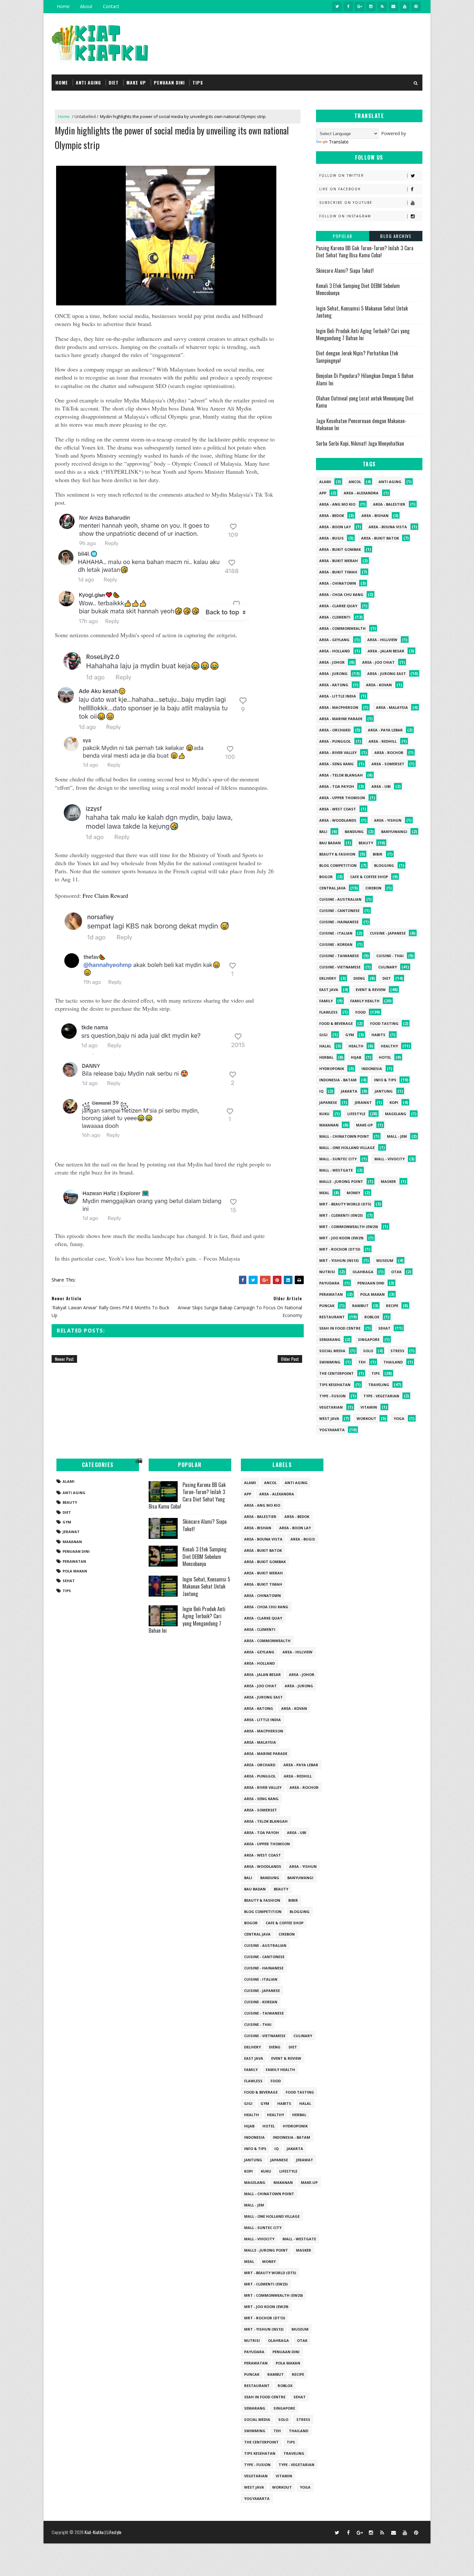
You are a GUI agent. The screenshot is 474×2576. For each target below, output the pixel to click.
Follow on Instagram (345, 216)
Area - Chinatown (338, 583)
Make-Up (364, 1125)
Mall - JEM (397, 1136)
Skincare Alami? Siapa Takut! (345, 271)
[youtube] (405, 6)
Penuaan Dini (371, 1283)
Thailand (393, 1362)
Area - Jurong (333, 674)
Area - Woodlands (338, 820)
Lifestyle (356, 1114)
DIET (114, 82)
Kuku (324, 1114)
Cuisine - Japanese (388, 933)
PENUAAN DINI (169, 82)
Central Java (332, 888)
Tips (376, 1373)
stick (94, 471)
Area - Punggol (335, 741)
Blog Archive (396, 236)
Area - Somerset (388, 764)
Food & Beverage (336, 1023)
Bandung (354, 832)
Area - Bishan (375, 515)
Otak (396, 1272)
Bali (323, 832)
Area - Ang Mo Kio (337, 504)
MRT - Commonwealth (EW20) (349, 1227)
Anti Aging (390, 482)
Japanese (328, 1102)
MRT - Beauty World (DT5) (345, 1204)
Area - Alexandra (361, 493)
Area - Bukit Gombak (340, 549)
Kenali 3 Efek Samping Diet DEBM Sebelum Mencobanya (358, 289)
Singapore (369, 1339)
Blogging (384, 865)
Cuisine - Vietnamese (340, 967)
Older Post (290, 1359)
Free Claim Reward (105, 896)
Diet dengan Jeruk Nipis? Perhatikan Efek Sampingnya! (357, 357)
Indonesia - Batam (338, 1080)
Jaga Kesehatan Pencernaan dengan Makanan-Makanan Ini (361, 424)
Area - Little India (338, 696)
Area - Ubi (381, 786)
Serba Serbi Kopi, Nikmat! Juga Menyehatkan (360, 443)
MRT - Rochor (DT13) (340, 1249)
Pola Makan (372, 1294)
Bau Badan (330, 843)
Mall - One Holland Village (347, 1148)
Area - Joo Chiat (378, 662)
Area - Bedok (332, 515)
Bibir (378, 854)
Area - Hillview (382, 640)
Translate (339, 142)
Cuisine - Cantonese (339, 911)
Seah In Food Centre (340, 1328)
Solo (368, 1351)
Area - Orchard (335, 730)
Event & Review (371, 990)
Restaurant (332, 1317)
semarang (330, 1339)
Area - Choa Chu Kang (341, 594)
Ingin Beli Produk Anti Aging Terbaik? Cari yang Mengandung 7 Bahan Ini (363, 334)
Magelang (396, 1114)
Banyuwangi (394, 832)
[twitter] (337, 6)
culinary (388, 967)
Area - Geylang (334, 640)
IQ (321, 1091)
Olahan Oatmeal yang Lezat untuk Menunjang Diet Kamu (365, 402)
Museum (385, 1260)
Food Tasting (384, 1023)
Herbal (326, 1057)
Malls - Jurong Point (341, 1181)
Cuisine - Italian (336, 933)
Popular (343, 236)
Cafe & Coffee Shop (369, 877)
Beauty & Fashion (337, 854)
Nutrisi (327, 1272)
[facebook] (348, 6)
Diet (387, 978)
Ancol (355, 482)
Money (353, 1193)
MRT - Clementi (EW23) (341, 1215)
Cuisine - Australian (340, 899)
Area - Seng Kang (336, 764)
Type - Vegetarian (381, 1396)
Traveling (379, 1385)
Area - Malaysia (392, 707)
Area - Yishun (388, 820)
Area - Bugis (331, 538)
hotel (385, 1057)
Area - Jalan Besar (386, 651)
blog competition (338, 865)
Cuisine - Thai (390, 956)
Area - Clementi (335, 617)
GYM (350, 1035)
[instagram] (371, 6)
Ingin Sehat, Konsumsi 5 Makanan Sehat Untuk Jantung (362, 312)
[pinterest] (416, 6)
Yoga (399, 1418)
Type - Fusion (332, 1396)
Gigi (323, 1035)
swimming (330, 1362)
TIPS (198, 82)
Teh (362, 1362)
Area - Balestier (389, 504)
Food (360, 1012)
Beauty (366, 843)
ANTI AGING (88, 82)
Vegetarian (331, 1407)
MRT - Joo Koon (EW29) (341, 1238)
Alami (325, 482)
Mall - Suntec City (338, 1159)
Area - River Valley (338, 753)
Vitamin (369, 1407)
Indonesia (372, 1069)
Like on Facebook (340, 189)
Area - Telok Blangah (341, 775)
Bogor (326, 877)
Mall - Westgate (336, 1170)
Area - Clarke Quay (338, 606)
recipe (392, 1306)
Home (63, 6)
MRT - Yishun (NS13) (339, 1260)
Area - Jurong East (387, 674)
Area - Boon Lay (335, 527)
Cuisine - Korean (336, 944)
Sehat (384, 1328)
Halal (325, 1046)
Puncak (327, 1306)
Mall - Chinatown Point (344, 1136)
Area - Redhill (383, 741)
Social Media (332, 1351)
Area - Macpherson (339, 707)
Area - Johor (332, 662)
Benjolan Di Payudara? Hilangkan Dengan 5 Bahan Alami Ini (365, 379)
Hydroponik (332, 1069)
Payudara (329, 1283)
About (86, 6)
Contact (111, 6)
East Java (329, 990)
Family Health (365, 1001)
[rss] (382, 6)
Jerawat (363, 1102)
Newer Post (64, 1359)
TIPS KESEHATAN (335, 1385)
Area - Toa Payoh (337, 786)
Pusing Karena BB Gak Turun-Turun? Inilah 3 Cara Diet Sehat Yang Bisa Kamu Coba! (365, 252)
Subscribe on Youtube (346, 203)
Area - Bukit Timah (338, 572)
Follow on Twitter (342, 175)
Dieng (359, 978)
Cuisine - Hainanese (339, 922)
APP (323, 493)
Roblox (372, 1317)
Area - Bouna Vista (388, 527)
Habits (378, 1035)
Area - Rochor (389, 753)
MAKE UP (136, 82)
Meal (324, 1193)
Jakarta (349, 1091)
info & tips (385, 1080)
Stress (397, 1351)
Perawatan (331, 1294)
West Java (329, 1418)
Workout (366, 1418)
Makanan (329, 1125)
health (356, 1046)
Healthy (389, 1046)
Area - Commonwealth (342, 628)
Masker (388, 1181)
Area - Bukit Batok (380, 538)
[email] (393, 6)
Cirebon (373, 888)
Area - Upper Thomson (342, 798)
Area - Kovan (379, 685)
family (326, 1001)
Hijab (356, 1057)
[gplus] (360, 6)
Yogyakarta (332, 1430)
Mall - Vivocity (390, 1159)
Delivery (328, 978)
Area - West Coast (338, 809)
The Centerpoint (336, 1373)
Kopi (394, 1102)
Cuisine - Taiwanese (339, 956)
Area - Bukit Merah (339, 561)
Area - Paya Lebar (385, 730)
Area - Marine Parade (341, 719)
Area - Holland (335, 651)
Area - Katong (334, 685)
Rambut (360, 1306)
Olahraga (363, 1272)
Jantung (384, 1091)
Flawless (328, 1012)
